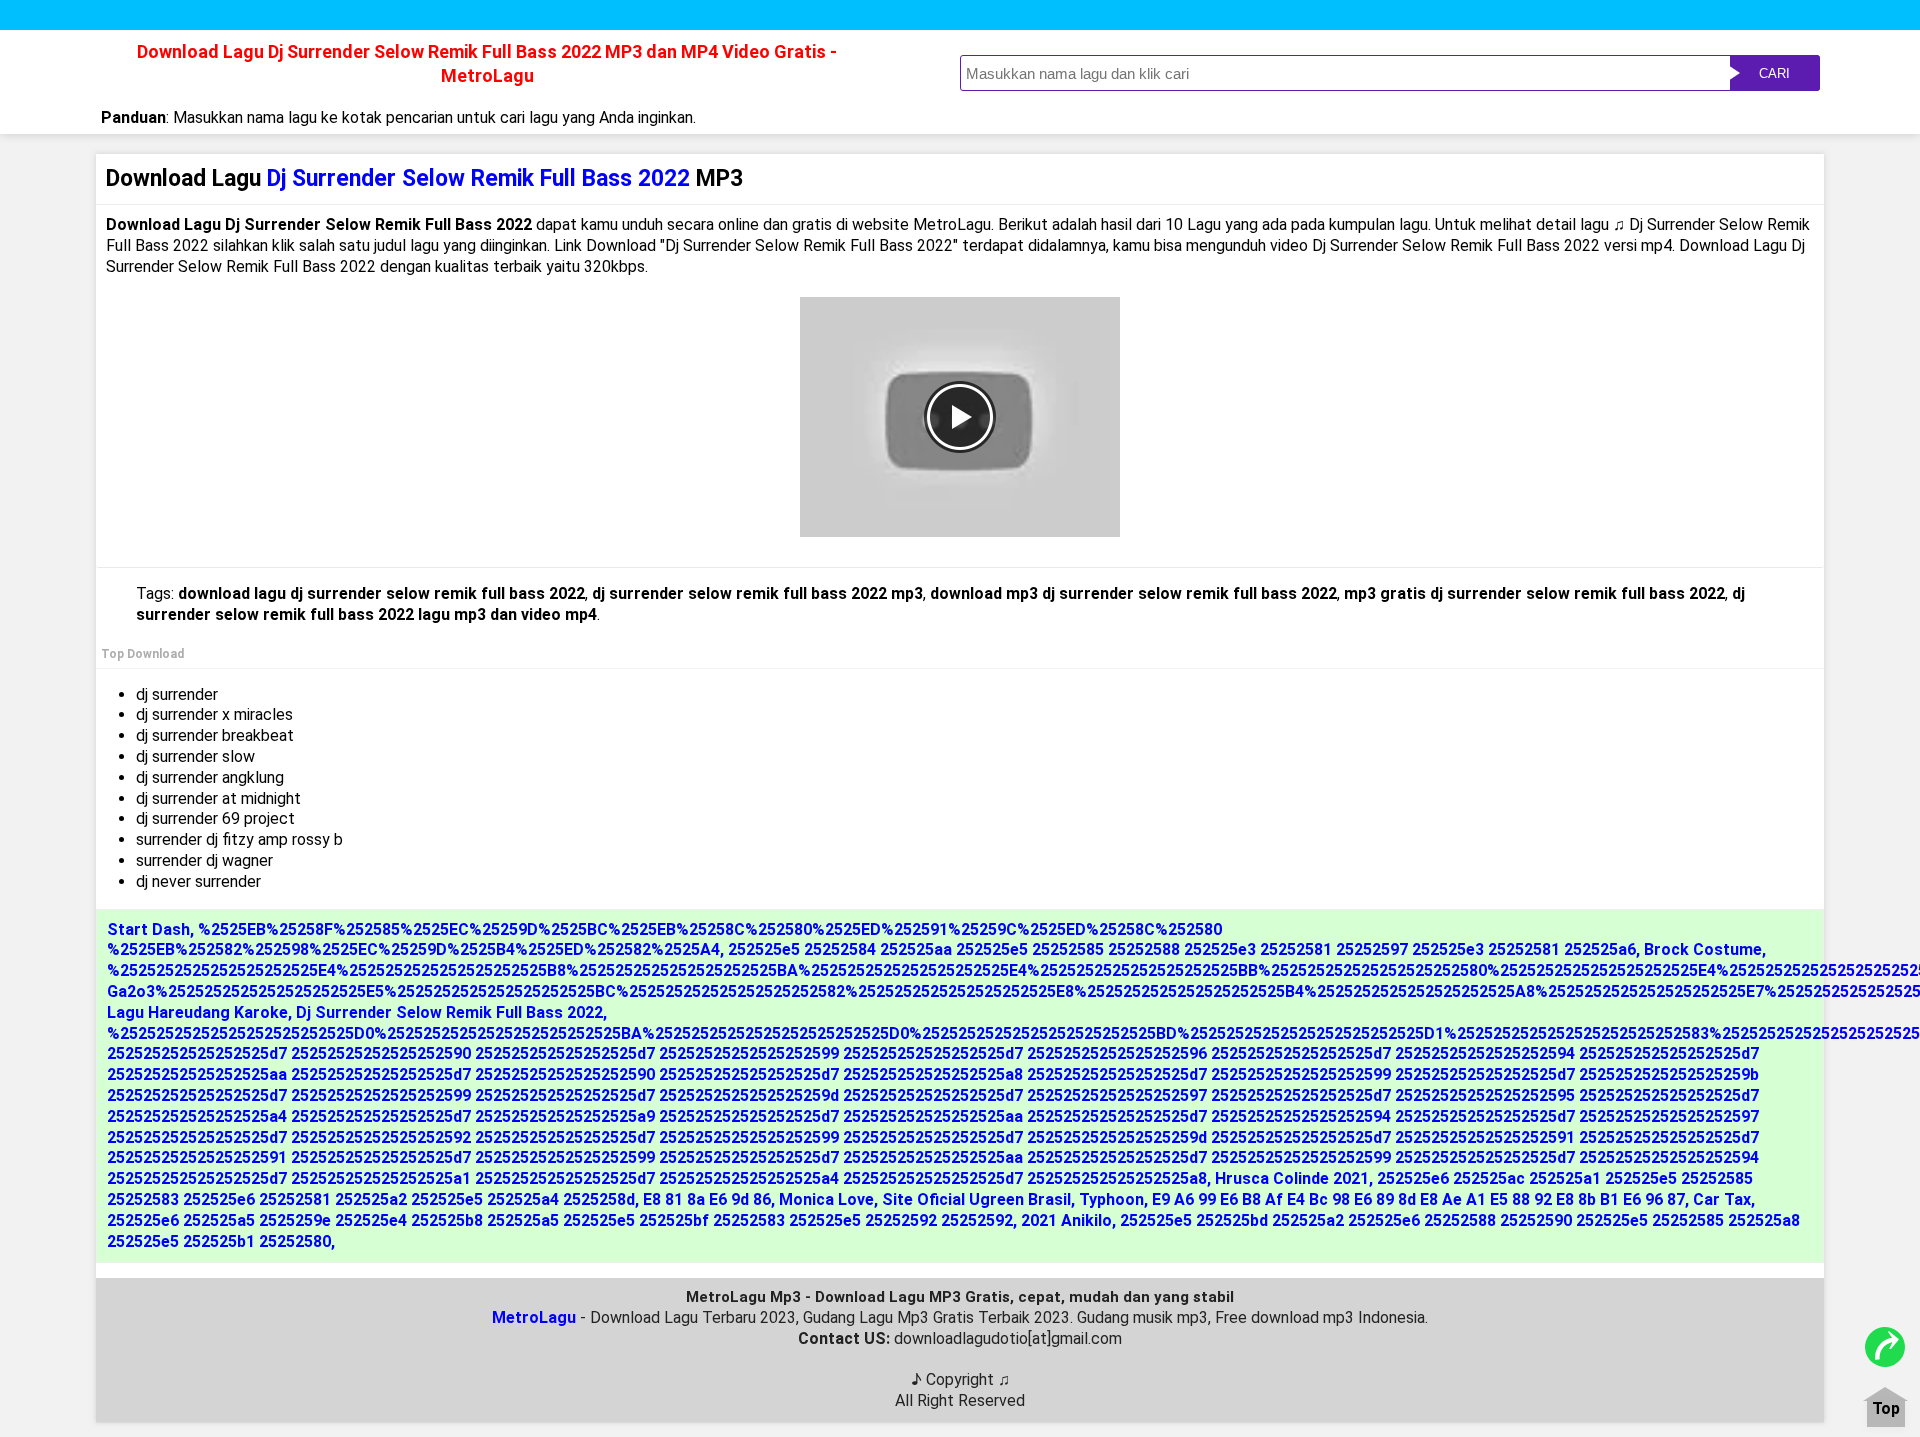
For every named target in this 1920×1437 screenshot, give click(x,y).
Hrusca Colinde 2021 (1292, 1178)
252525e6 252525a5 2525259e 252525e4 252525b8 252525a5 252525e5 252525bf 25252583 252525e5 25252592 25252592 (560, 1220)
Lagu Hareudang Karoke (197, 1012)
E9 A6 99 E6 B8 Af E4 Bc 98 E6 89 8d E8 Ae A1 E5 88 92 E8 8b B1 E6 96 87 (1418, 1199)
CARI (1774, 73)
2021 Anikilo (1066, 1220)
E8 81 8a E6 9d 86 (707, 1199)
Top (1886, 1409)
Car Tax (1722, 1199)
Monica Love (826, 1199)
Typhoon (1111, 1199)
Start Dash (148, 929)
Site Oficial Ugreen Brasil (976, 1199)
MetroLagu (534, 1317)
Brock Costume (1703, 949)
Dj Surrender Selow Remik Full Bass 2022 (449, 1012)
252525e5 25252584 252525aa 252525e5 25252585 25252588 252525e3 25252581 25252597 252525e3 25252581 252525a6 (1182, 949)
